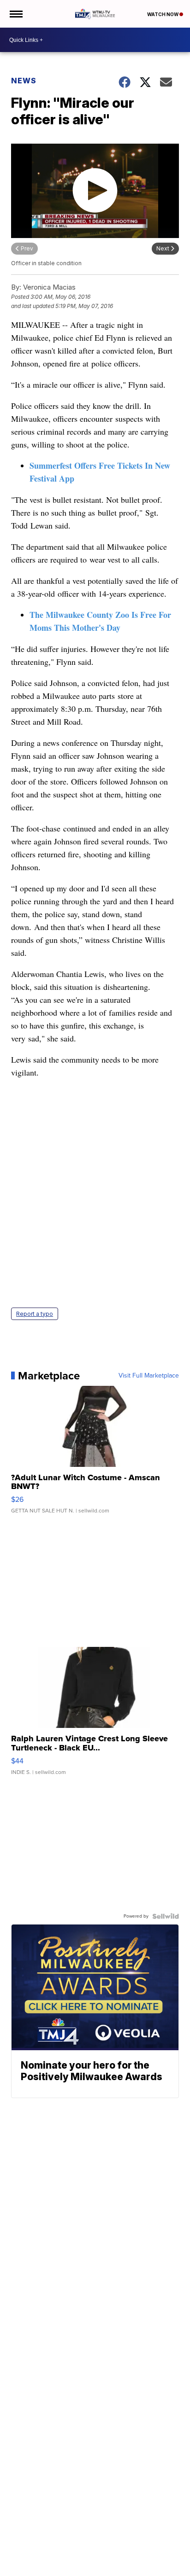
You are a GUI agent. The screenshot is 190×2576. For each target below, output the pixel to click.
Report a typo (35, 1314)
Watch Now (163, 14)
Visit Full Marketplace (149, 1376)
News (24, 81)
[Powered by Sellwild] (166, 1916)
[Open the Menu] (15, 14)
